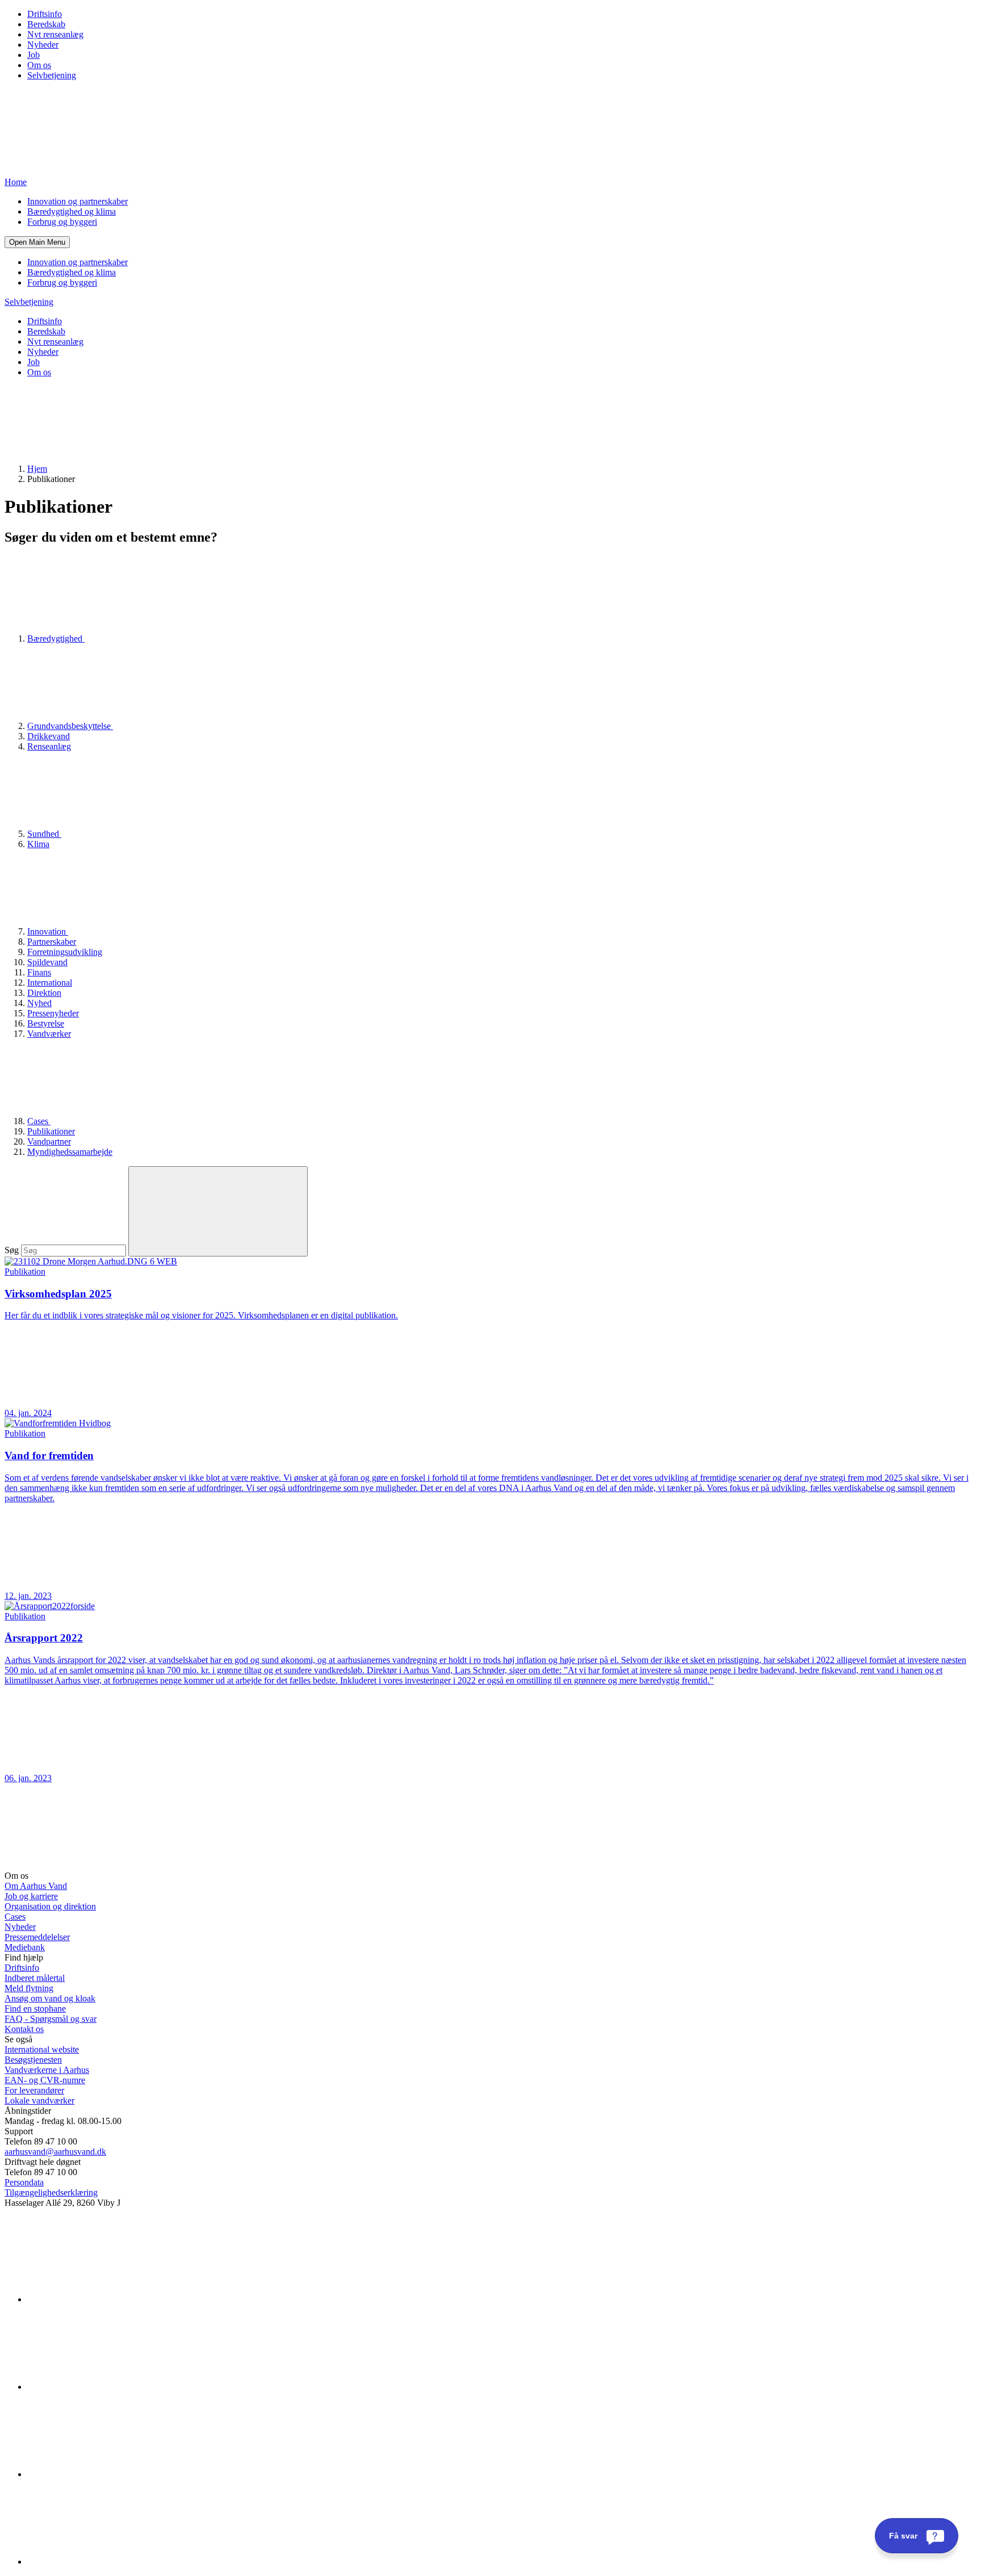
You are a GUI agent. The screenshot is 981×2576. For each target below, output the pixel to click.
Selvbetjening (52, 75)
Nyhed (39, 1003)
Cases (39, 1121)
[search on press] (218, 1211)
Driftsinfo (45, 14)
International (50, 983)
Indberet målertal (35, 1978)
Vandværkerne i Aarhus (47, 2070)
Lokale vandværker (39, 2100)
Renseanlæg (49, 746)
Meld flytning (29, 1988)
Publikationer (51, 1131)
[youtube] (112, 2562)
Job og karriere (31, 1896)
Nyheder (43, 45)
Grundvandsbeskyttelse (70, 726)
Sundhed (44, 834)
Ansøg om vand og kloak (50, 1998)
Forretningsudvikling (65, 952)
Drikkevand (49, 736)
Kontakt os (24, 2029)
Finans (39, 972)
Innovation (48, 931)
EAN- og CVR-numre (45, 2080)
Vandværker (49, 1034)
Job (33, 55)
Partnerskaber (52, 942)
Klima (38, 844)
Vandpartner (49, 1142)
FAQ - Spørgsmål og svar (51, 2019)
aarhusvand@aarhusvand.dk (55, 2152)
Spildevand (47, 962)
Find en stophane (35, 2009)
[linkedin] (112, 2299)
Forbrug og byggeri (62, 222)
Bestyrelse (46, 1023)
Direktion (44, 993)
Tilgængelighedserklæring (51, 2192)
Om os (39, 65)
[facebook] (112, 2387)
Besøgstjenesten (33, 2060)
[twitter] (112, 2474)
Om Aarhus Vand (36, 1886)
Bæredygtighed (56, 638)
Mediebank (25, 1947)
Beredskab (46, 24)
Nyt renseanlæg (55, 34)
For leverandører (34, 2090)
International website (42, 2049)
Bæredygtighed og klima (72, 211)
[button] (37, 242)
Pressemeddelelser (37, 1937)
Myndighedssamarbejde (70, 1152)
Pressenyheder (53, 1013)
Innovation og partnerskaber (77, 201)
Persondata (24, 2182)
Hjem (37, 469)
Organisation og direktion (50, 1906)
